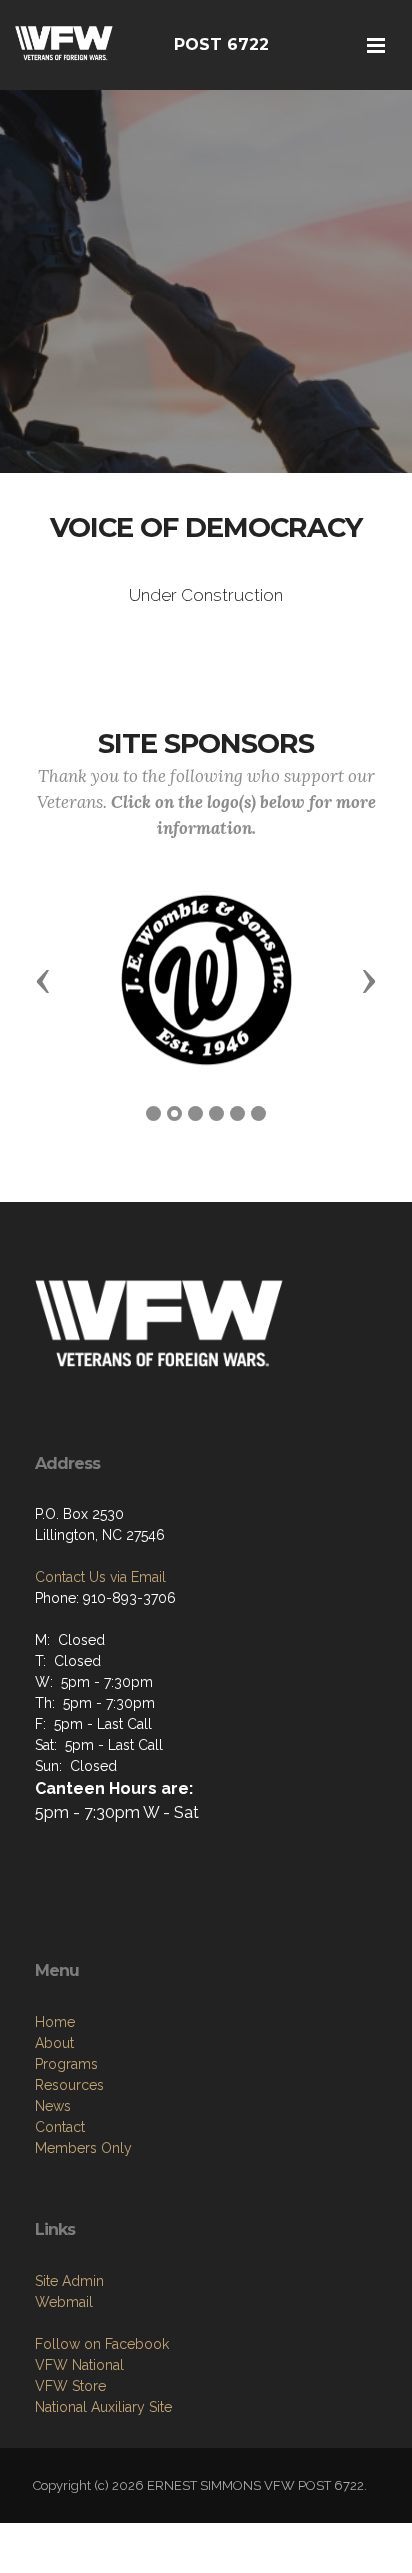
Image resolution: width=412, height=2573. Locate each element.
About (54, 2043)
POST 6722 (221, 44)
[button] (43, 980)
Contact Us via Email (100, 1577)
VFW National (79, 2365)
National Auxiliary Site (103, 2407)
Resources (69, 2085)
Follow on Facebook (102, 2344)
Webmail (64, 2302)
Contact (60, 2127)
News (53, 2106)
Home (55, 2022)
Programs (66, 2064)
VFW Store (70, 2386)
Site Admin (69, 2281)
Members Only (83, 2148)
